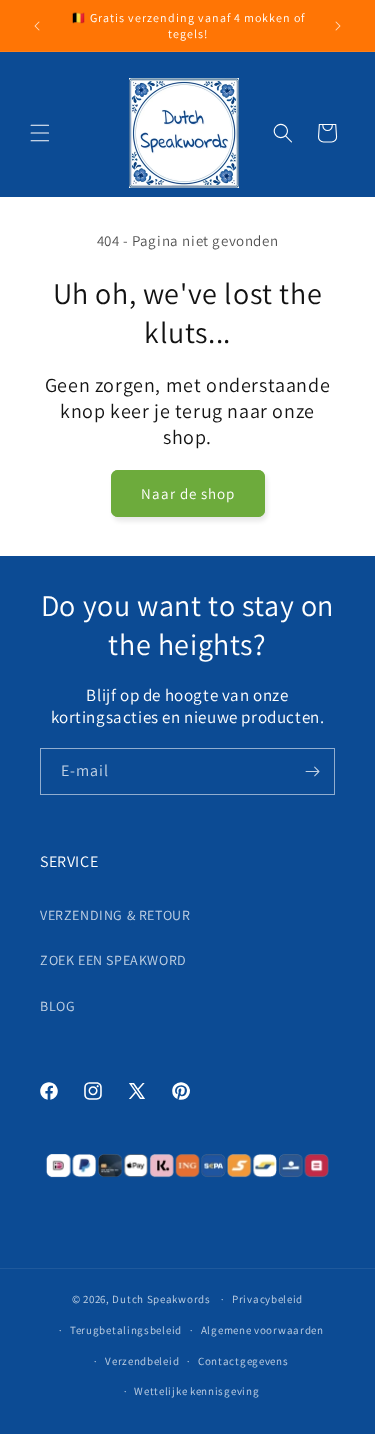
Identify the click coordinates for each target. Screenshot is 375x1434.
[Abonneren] (312, 771)
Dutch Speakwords (161, 1299)
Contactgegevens (243, 1361)
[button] (40, 133)
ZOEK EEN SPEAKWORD (113, 960)
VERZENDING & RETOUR (115, 915)
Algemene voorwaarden (262, 1330)
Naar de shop (188, 493)
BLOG (57, 1006)
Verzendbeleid (142, 1361)
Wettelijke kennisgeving (196, 1391)
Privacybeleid (267, 1299)
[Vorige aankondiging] (37, 26)
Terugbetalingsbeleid (126, 1330)
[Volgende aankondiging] (338, 26)
